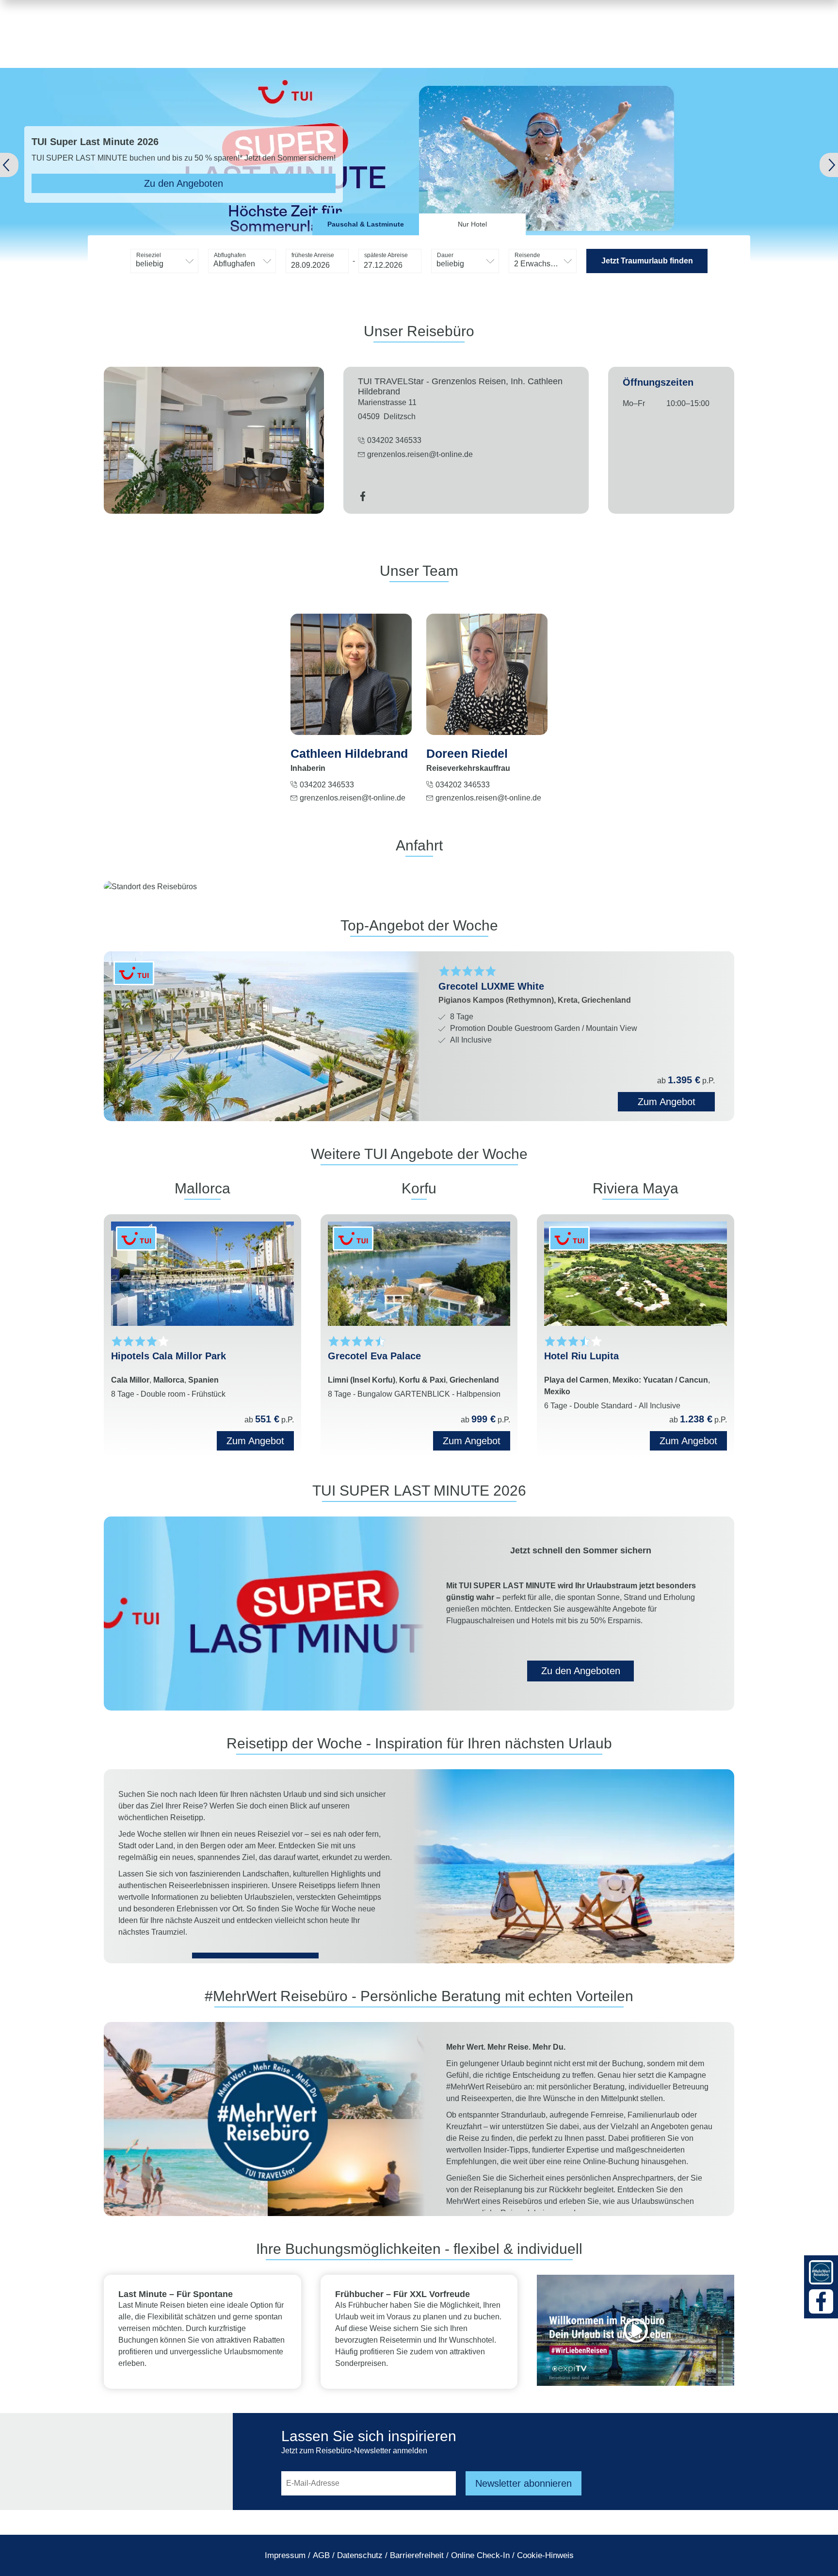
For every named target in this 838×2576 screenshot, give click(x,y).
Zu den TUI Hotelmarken (118, 183)
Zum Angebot (255, 1441)
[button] (29, 165)
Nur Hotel (472, 224)
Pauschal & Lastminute (366, 224)
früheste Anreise (313, 255)
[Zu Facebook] (821, 2301)
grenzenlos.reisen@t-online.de (420, 454)
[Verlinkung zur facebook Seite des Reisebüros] (363, 498)
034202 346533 (327, 785)
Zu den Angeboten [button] (581, 1671)
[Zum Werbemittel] (821, 2272)
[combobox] (164, 261)
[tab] (366, 224)
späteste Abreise (386, 255)
